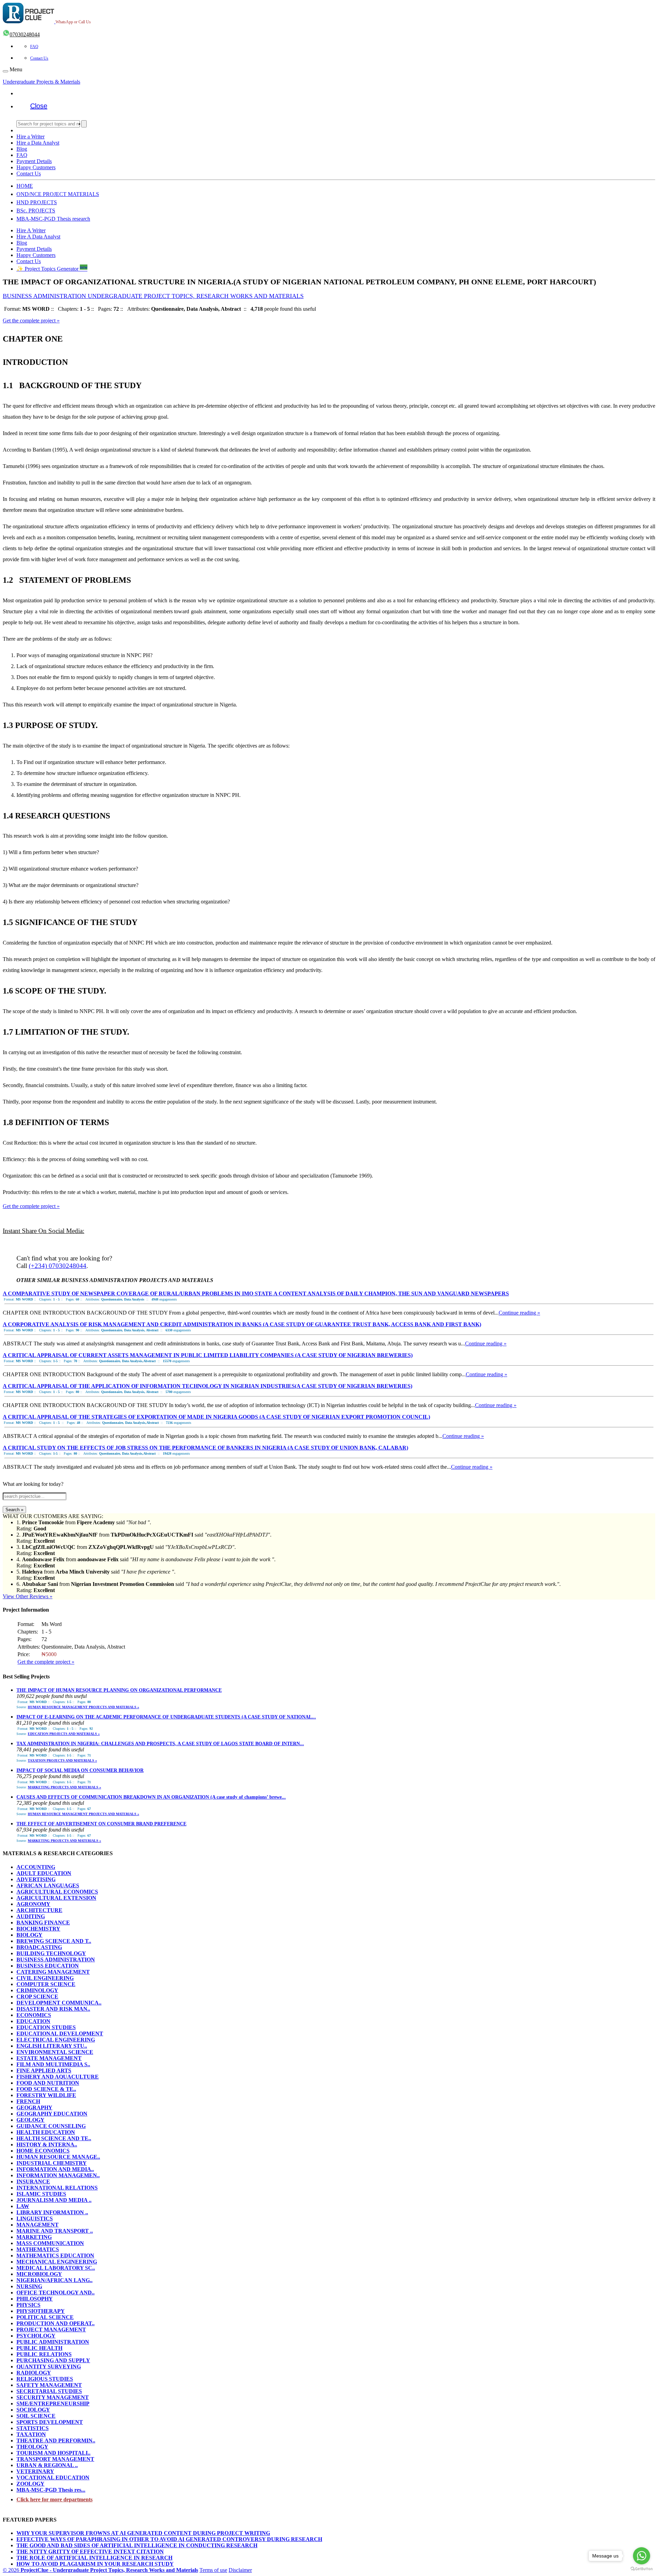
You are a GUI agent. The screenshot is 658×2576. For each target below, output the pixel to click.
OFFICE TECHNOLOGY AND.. (56, 2292)
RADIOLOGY (34, 2373)
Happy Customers (36, 167)
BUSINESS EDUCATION (48, 1966)
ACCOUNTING (36, 1867)
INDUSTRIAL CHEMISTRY (52, 2163)
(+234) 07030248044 (58, 1266)
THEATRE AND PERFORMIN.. (56, 2441)
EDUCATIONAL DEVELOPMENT (60, 2033)
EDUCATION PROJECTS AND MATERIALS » (64, 1734)
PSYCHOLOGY (36, 2336)
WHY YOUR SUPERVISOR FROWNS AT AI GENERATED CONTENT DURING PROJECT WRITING (143, 2533)
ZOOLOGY (31, 2484)
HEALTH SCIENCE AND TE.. (54, 2138)
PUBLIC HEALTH (39, 2348)
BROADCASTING (39, 1947)
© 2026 (100, 2570)
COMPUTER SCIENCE (46, 1984)
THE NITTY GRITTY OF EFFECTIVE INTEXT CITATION (90, 2552)
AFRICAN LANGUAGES (48, 1885)
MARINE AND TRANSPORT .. (55, 2231)
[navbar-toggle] (5, 71)
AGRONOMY (33, 1904)
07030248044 (25, 34)
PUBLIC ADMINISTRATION (53, 2342)
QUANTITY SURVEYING (49, 2367)
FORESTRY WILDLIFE (46, 2095)
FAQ (34, 47)
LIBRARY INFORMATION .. (52, 2212)
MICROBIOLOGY (39, 2274)
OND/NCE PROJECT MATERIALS (58, 194)
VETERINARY (35, 2471)
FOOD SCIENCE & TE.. (46, 2089)
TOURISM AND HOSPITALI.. (53, 2453)
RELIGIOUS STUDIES (45, 2379)
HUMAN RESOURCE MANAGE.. (58, 2157)
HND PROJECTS (37, 202)
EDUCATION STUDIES (46, 2027)
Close (39, 106)
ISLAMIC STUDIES (41, 2194)
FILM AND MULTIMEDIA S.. (53, 2064)
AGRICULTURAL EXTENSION (56, 1898)
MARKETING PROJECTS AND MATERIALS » (64, 1787)
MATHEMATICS (38, 2249)
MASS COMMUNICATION (50, 2243)
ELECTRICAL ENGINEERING (56, 2040)
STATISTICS (33, 2428)
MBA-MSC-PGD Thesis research (53, 219)
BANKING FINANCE (43, 1922)
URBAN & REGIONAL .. (47, 2465)
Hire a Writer (31, 137)
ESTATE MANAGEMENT (49, 2058)
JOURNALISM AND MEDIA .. (54, 2200)
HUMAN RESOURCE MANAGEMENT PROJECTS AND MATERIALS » (83, 1707)
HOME (25, 186)
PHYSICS (28, 2305)
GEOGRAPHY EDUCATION (52, 2114)
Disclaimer (240, 2570)
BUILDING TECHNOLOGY (51, 1953)
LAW (23, 2206)
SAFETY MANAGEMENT (49, 2385)
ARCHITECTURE (39, 1910)
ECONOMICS (34, 2015)
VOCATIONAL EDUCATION (53, 2478)
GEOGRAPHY (34, 2107)
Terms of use (213, 2570)
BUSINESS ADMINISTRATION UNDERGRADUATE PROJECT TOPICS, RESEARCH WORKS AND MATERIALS (153, 296)
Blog (22, 149)
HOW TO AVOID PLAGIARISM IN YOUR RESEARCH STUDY (95, 2564)
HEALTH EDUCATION (46, 2132)
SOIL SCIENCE (36, 2416)
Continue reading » (519, 1313)
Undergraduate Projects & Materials (41, 82)
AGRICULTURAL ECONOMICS (57, 1892)
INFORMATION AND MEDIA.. (55, 2169)
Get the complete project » (31, 321)
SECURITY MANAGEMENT (53, 2397)
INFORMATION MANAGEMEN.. (58, 2175)
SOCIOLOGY (33, 2410)
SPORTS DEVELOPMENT (50, 2422)
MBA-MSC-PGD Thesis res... (51, 2490)
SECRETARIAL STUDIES (49, 2391)
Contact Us (39, 58)
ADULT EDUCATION (44, 1873)
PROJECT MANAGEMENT (51, 2330)
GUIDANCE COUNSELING (51, 2126)
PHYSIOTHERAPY (41, 2311)
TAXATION (31, 2434)
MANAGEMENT (38, 2225)
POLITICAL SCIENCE (45, 2317)
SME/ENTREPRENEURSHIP (53, 2404)
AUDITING (31, 1916)
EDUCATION (33, 2021)
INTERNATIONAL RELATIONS (57, 2188)
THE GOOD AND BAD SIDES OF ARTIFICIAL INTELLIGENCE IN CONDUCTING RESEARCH (137, 2545)
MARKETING (34, 2237)
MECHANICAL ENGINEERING (57, 2262)
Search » (14, 1510)
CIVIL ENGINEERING (45, 1978)
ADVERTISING (36, 1879)
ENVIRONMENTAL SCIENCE (55, 2052)
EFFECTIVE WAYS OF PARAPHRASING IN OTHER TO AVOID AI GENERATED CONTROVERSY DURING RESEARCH (169, 2539)
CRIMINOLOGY (37, 1990)
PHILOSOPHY (35, 2299)
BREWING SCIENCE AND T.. (54, 1941)
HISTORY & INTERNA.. (47, 2144)
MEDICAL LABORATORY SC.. (56, 2268)
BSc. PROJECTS (36, 211)
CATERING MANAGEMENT (53, 1972)
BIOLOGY (29, 1935)
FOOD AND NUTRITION (48, 2083)
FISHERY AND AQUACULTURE (58, 2077)
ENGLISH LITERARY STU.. (52, 2046)
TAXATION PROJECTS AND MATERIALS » (62, 1760)
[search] (84, 124)
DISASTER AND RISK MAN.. (53, 2009)
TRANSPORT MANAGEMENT (55, 2459)
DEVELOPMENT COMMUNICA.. (59, 2003)
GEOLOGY (31, 2120)
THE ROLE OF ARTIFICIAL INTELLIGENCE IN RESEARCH (94, 2558)
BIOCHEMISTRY (38, 1929)
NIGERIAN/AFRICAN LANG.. (54, 2280)
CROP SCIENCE (37, 1996)
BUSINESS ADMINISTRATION (56, 1959)
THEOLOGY (32, 2447)
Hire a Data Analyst (38, 143)
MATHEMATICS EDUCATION (55, 2255)
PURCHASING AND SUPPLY (53, 2360)
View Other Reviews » (28, 1596)
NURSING (29, 2286)
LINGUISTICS (35, 2218)
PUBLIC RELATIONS (44, 2354)
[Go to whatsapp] (642, 2556)
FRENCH (28, 2101)
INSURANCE (33, 2181)
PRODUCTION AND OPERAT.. (56, 2323)
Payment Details (34, 161)
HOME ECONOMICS (43, 2151)
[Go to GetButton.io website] (642, 2569)
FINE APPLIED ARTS (44, 2070)
